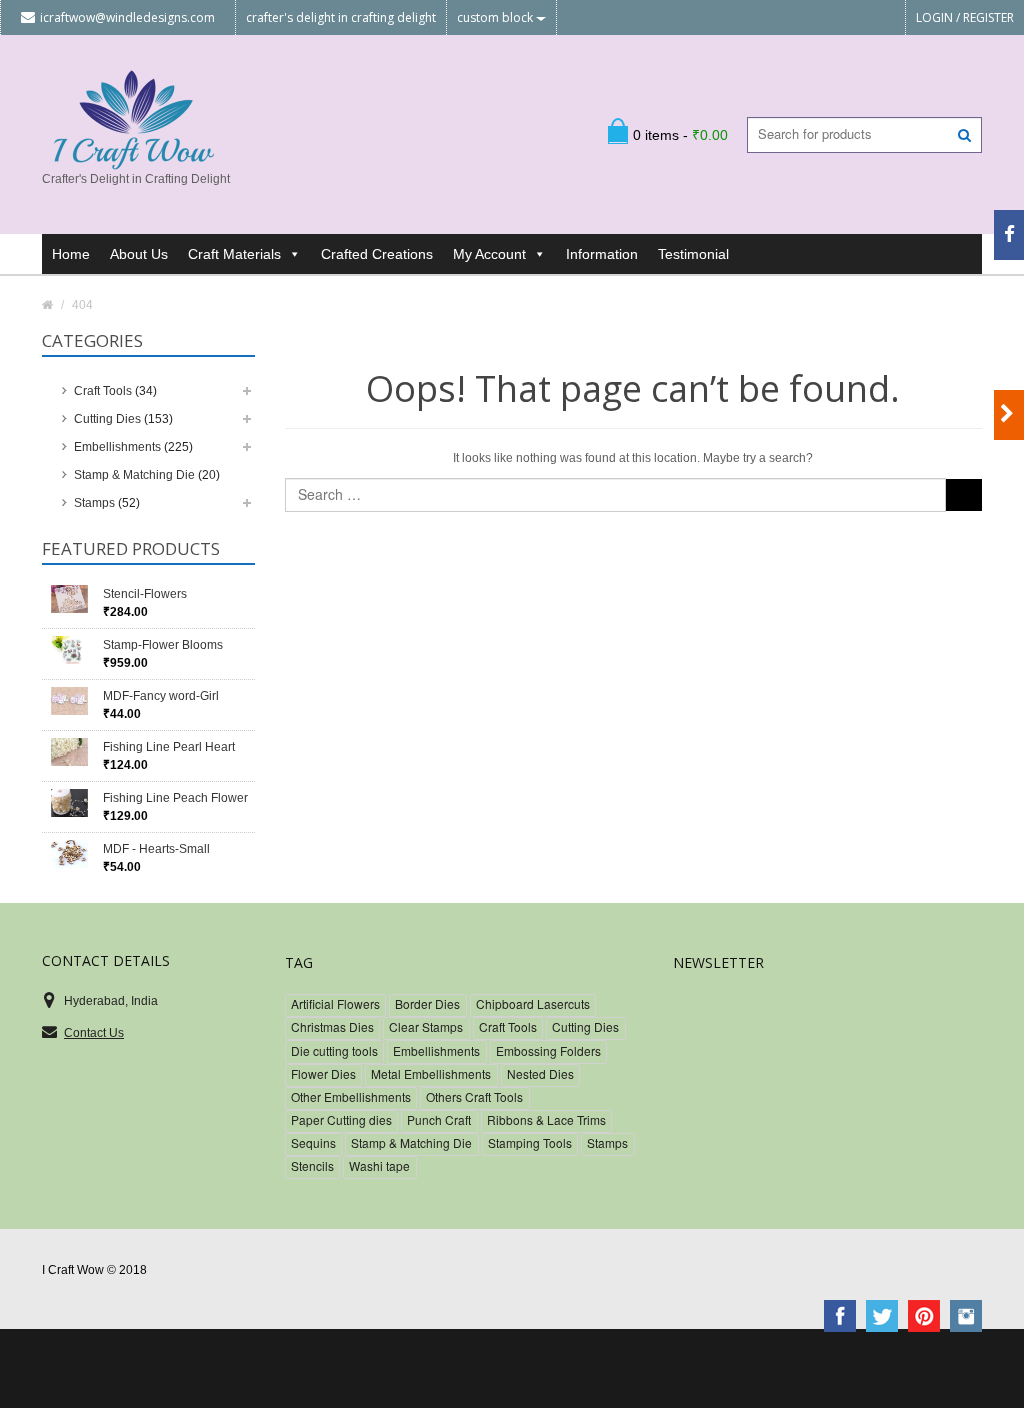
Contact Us (94, 1033)
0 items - (680, 135)
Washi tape (379, 1165)
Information (602, 254)
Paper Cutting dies (341, 1119)
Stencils (312, 1165)
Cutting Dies (107, 419)
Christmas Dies (332, 1026)
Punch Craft (439, 1119)
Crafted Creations (377, 254)
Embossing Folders (548, 1050)
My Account (489, 254)
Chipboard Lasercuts (533, 1003)
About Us (139, 254)
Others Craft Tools (474, 1096)
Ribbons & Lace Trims (546, 1119)
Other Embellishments (351, 1096)
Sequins (313, 1142)
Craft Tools (103, 391)
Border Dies (427, 1003)
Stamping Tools (530, 1142)
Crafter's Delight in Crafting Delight (341, 17)
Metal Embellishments (431, 1073)
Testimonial (693, 254)
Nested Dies (540, 1073)
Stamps (94, 503)
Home (71, 254)
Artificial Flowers (335, 1003)
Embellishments (117, 447)
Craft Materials (234, 254)
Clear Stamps (426, 1026)
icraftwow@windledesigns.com (127, 17)
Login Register (965, 17)
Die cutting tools (334, 1050)
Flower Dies (323, 1073)
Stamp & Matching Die (134, 475)
